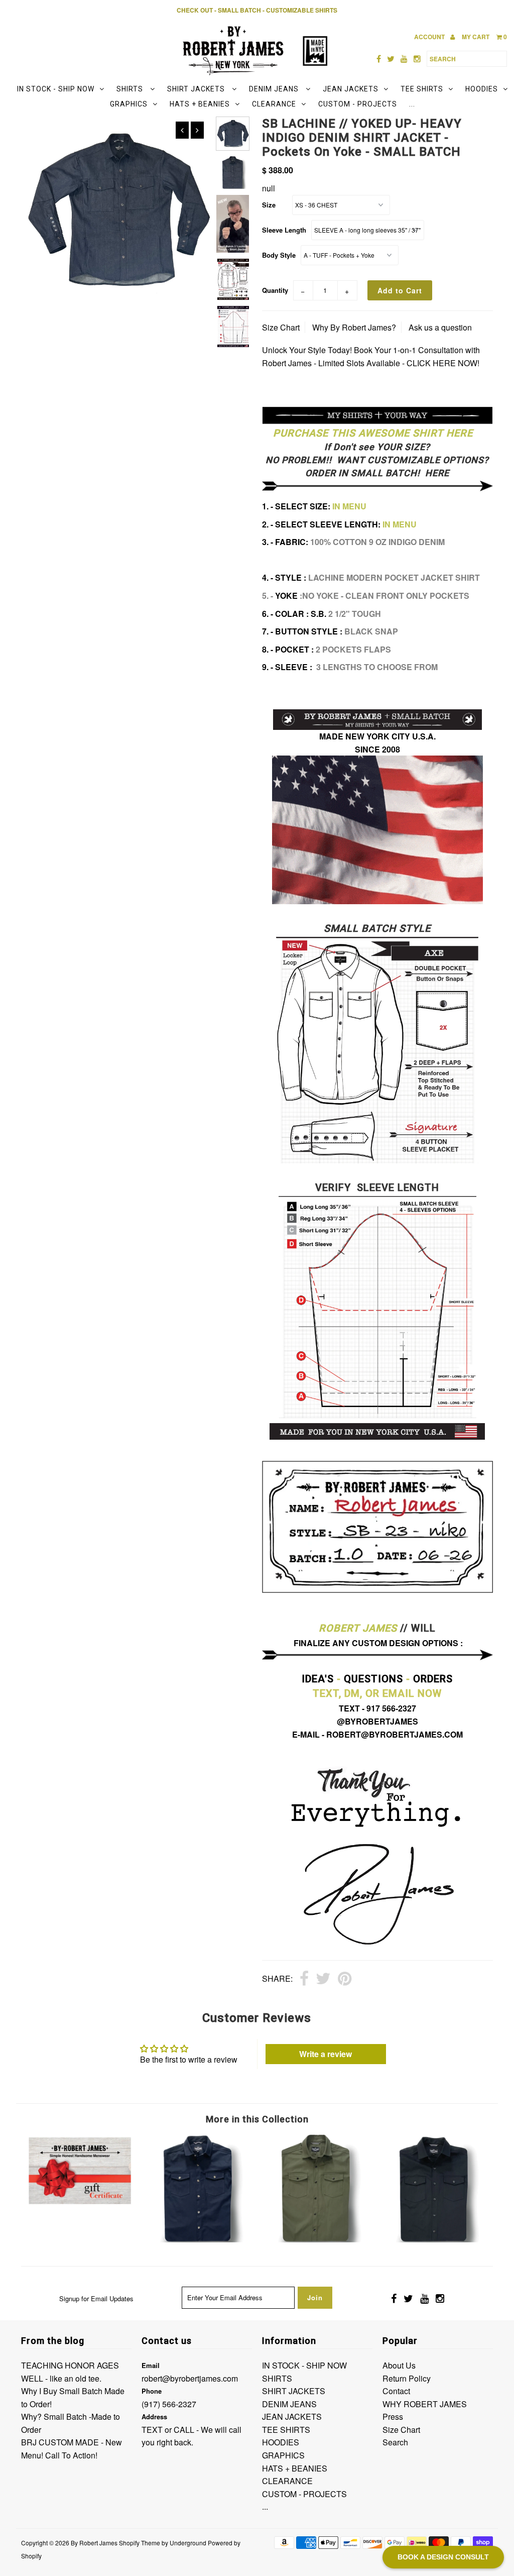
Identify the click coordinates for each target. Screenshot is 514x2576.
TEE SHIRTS (422, 89)
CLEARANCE (274, 104)
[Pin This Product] (345, 1979)
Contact (396, 2391)
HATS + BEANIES (200, 104)
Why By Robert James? (354, 327)
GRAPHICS (129, 104)
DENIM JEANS (275, 89)
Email (151, 2365)
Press (393, 2417)
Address (154, 2417)
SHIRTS (131, 89)
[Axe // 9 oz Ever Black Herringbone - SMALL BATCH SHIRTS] (434, 2239)
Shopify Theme (140, 2543)
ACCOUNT (430, 37)
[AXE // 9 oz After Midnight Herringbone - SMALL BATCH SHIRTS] (198, 2239)
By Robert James (94, 2543)
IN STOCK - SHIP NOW (56, 89)
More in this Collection (257, 2119)
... (412, 104)
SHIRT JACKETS (197, 89)
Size (269, 205)
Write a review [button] (326, 2054)
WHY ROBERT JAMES (425, 2404)
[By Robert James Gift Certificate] (80, 2204)
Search (395, 2442)
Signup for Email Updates (96, 2298)
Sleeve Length (284, 230)
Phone (152, 2391)
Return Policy (407, 2378)
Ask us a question (440, 327)
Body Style (279, 255)
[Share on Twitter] (323, 1979)
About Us (399, 2365)
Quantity (275, 290)
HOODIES (482, 89)
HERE (436, 473)
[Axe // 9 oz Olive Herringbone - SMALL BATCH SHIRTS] (316, 2239)
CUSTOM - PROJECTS (358, 104)
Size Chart (281, 327)
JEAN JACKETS (351, 89)
